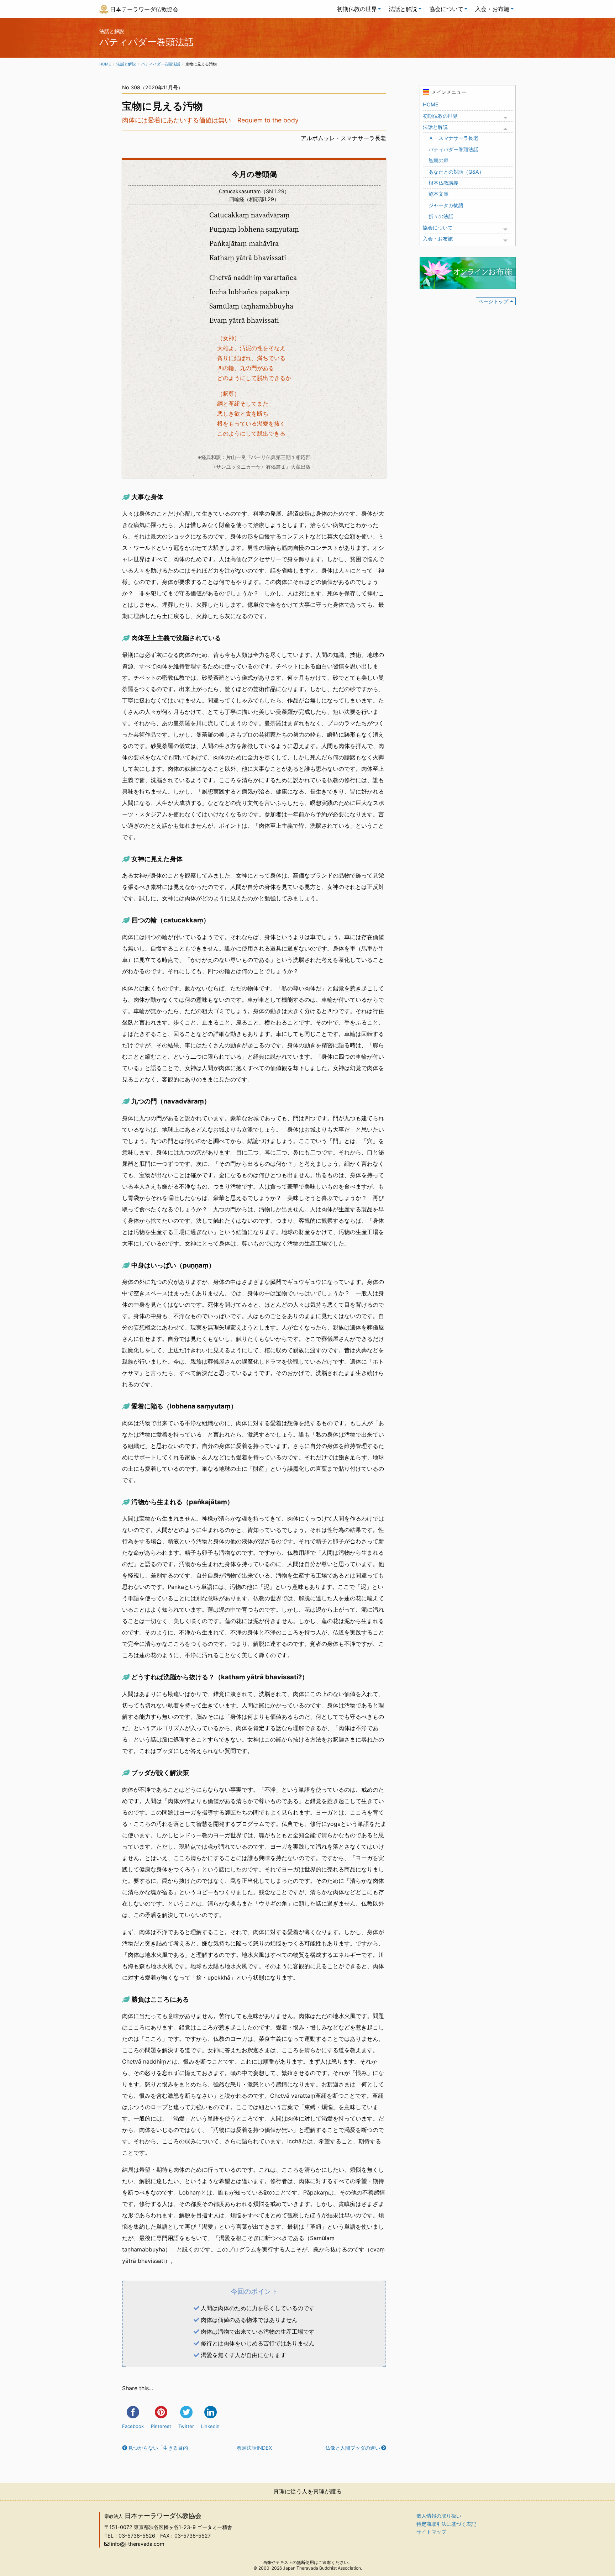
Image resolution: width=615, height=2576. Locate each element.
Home (105, 64)
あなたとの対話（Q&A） (456, 172)
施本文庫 (438, 194)
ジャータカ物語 (446, 205)
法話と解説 (403, 9)
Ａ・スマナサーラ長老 (453, 138)
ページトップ (493, 301)
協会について (446, 9)
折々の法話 (441, 216)
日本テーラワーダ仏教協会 (144, 9)
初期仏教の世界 (357, 9)
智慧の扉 (438, 160)
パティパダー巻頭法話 (161, 64)
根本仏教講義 (443, 183)
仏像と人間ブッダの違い (353, 2448)
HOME (431, 104)
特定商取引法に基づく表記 (446, 2524)
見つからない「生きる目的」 (161, 2448)
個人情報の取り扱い (439, 2516)
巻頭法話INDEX (254, 2448)
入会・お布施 (492, 9)
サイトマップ (431, 2532)
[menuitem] (357, 9)
